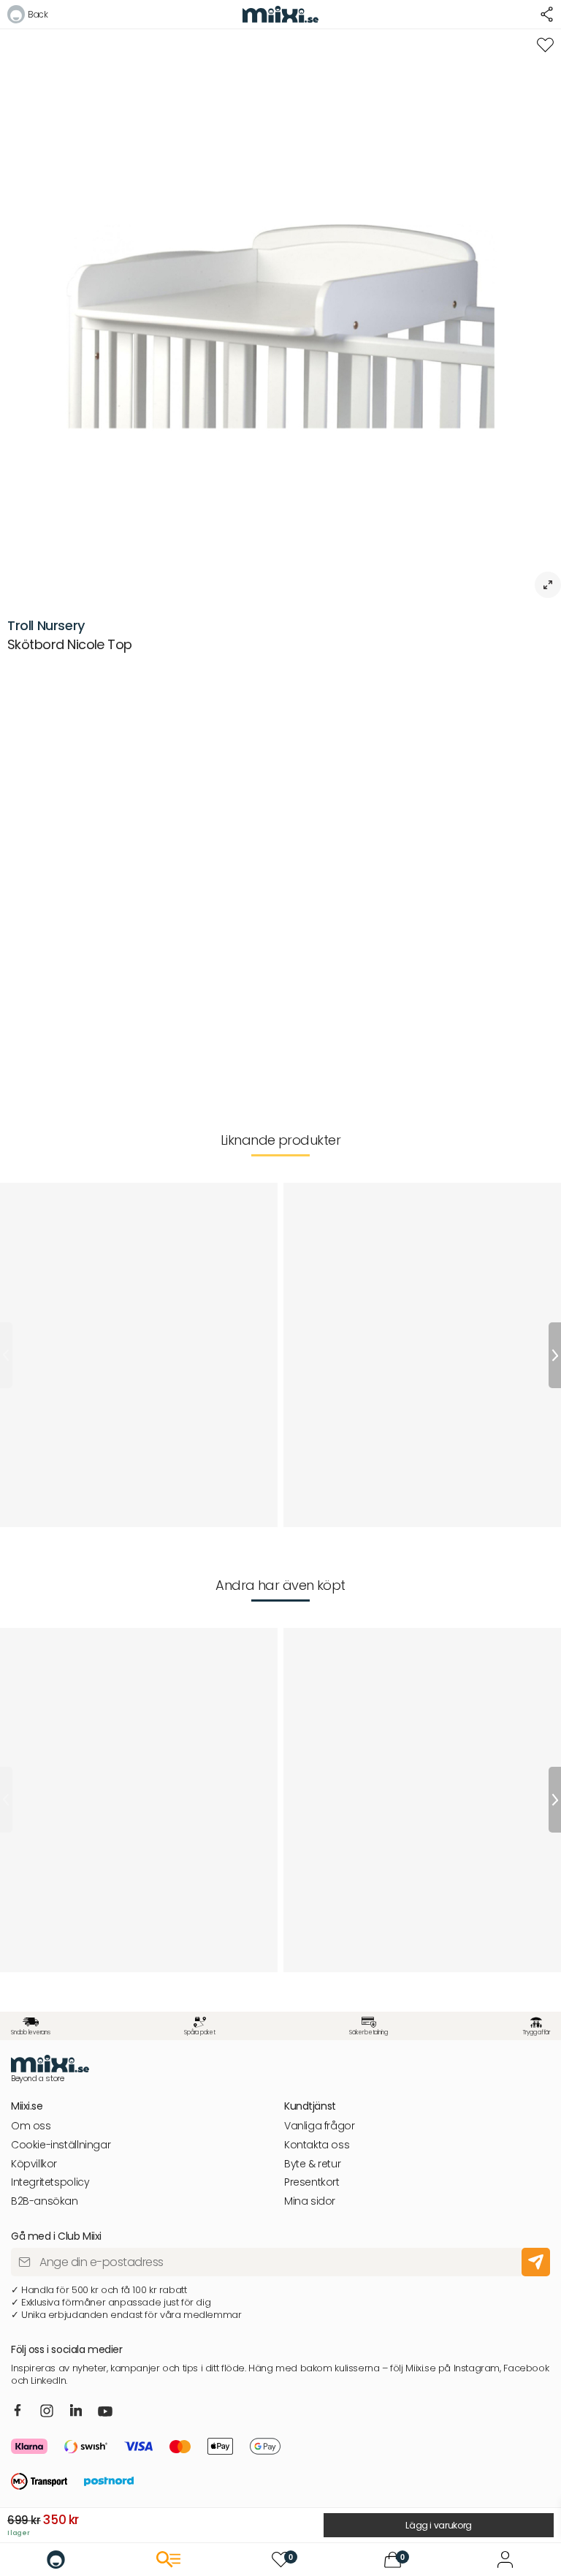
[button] (27, 16)
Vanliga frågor (320, 2126)
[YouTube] (105, 2413)
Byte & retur (312, 2164)
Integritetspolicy (50, 2182)
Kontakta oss (317, 2145)
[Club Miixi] (505, 2560)
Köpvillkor (34, 2164)
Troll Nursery (46, 625)
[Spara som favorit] (545, 45)
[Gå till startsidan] (56, 2560)
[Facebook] (18, 2411)
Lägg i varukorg (439, 2525)
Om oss (31, 2126)
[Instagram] (47, 2412)
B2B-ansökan (45, 2201)
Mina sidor (310, 2201)
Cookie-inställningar (61, 2145)
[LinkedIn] (76, 2411)
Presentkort (312, 2182)
